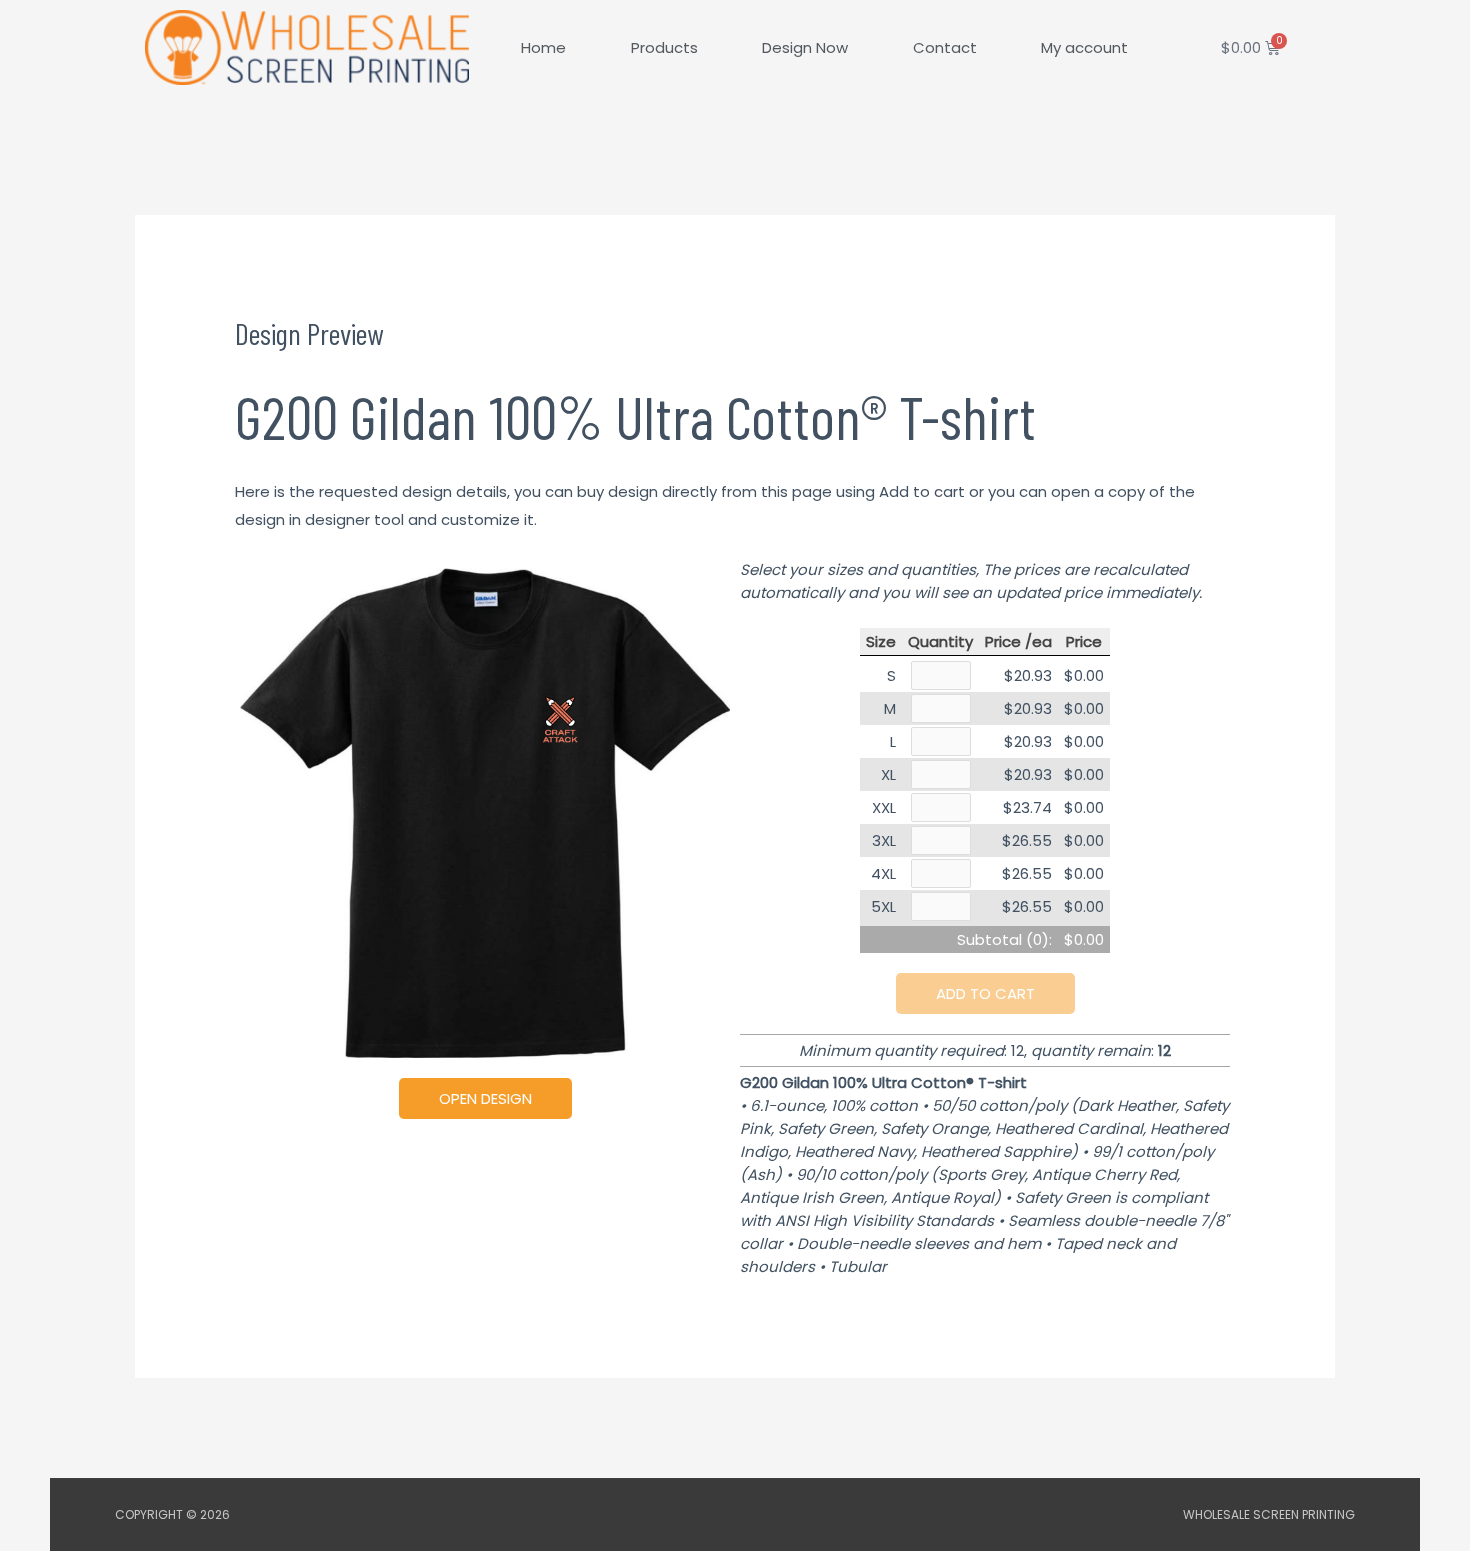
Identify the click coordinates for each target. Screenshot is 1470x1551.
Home (543, 47)
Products (664, 47)
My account (1084, 47)
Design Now (805, 47)
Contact (945, 47)
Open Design (485, 1098)
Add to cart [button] (985, 993)
